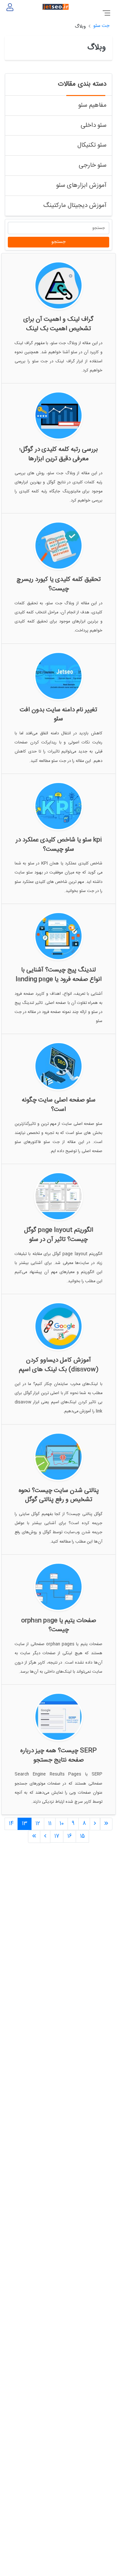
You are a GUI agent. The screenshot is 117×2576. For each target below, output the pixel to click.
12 (38, 1824)
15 (82, 1836)
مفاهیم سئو (92, 106)
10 (62, 1824)
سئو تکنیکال (92, 145)
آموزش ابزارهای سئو (81, 186)
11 (50, 1824)
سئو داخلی (94, 126)
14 (11, 1824)
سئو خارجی (93, 166)
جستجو (58, 242)
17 (57, 1836)
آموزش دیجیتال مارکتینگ (75, 206)
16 (70, 1836)
